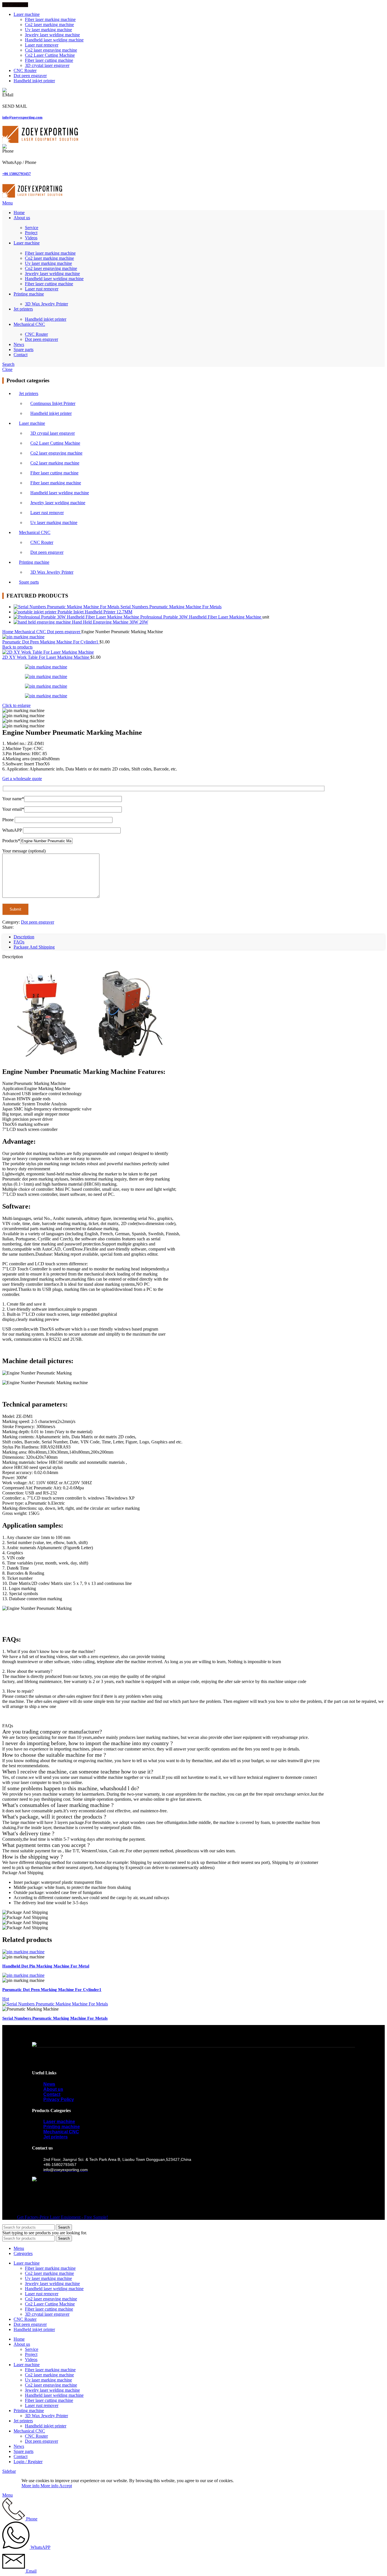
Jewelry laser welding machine (52, 35)
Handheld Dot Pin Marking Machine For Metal (46, 1966)
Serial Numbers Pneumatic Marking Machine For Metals (171, 607)
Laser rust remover (42, 45)
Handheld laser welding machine (54, 40)
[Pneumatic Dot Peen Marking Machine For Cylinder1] (23, 1975)
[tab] (24, 937)
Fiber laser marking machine (50, 19)
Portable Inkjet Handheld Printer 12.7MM (95, 612)
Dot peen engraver (42, 339)
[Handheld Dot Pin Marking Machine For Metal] (23, 1952)
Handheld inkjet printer (46, 319)
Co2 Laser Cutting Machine (50, 55)
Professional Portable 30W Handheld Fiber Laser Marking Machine (201, 617)
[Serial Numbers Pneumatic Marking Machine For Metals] (67, 607)
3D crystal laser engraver (47, 65)
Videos (31, 238)
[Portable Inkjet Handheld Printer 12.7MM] (36, 612)
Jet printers (29, 393)
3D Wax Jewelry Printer (46, 304)
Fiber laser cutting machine (49, 60)
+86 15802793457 (17, 174)
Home (8, 632)
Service (32, 228)
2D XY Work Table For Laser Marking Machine (46, 657)
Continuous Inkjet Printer (53, 403)
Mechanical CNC (35, 532)
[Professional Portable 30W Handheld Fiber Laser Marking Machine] (77, 617)
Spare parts (29, 582)
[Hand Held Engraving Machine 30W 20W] (43, 622)
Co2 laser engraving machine (51, 50)
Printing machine (34, 562)
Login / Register (28, 2462)
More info (40, 2486)
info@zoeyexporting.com (22, 117)
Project (31, 233)
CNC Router (36, 334)
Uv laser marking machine (48, 30)
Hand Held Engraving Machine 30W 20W (110, 622)
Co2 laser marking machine (49, 25)
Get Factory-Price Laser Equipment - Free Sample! (62, 2217)
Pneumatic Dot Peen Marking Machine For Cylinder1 (51, 642)
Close (7, 369)
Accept (66, 2486)
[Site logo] (40, 141)
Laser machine (32, 423)
